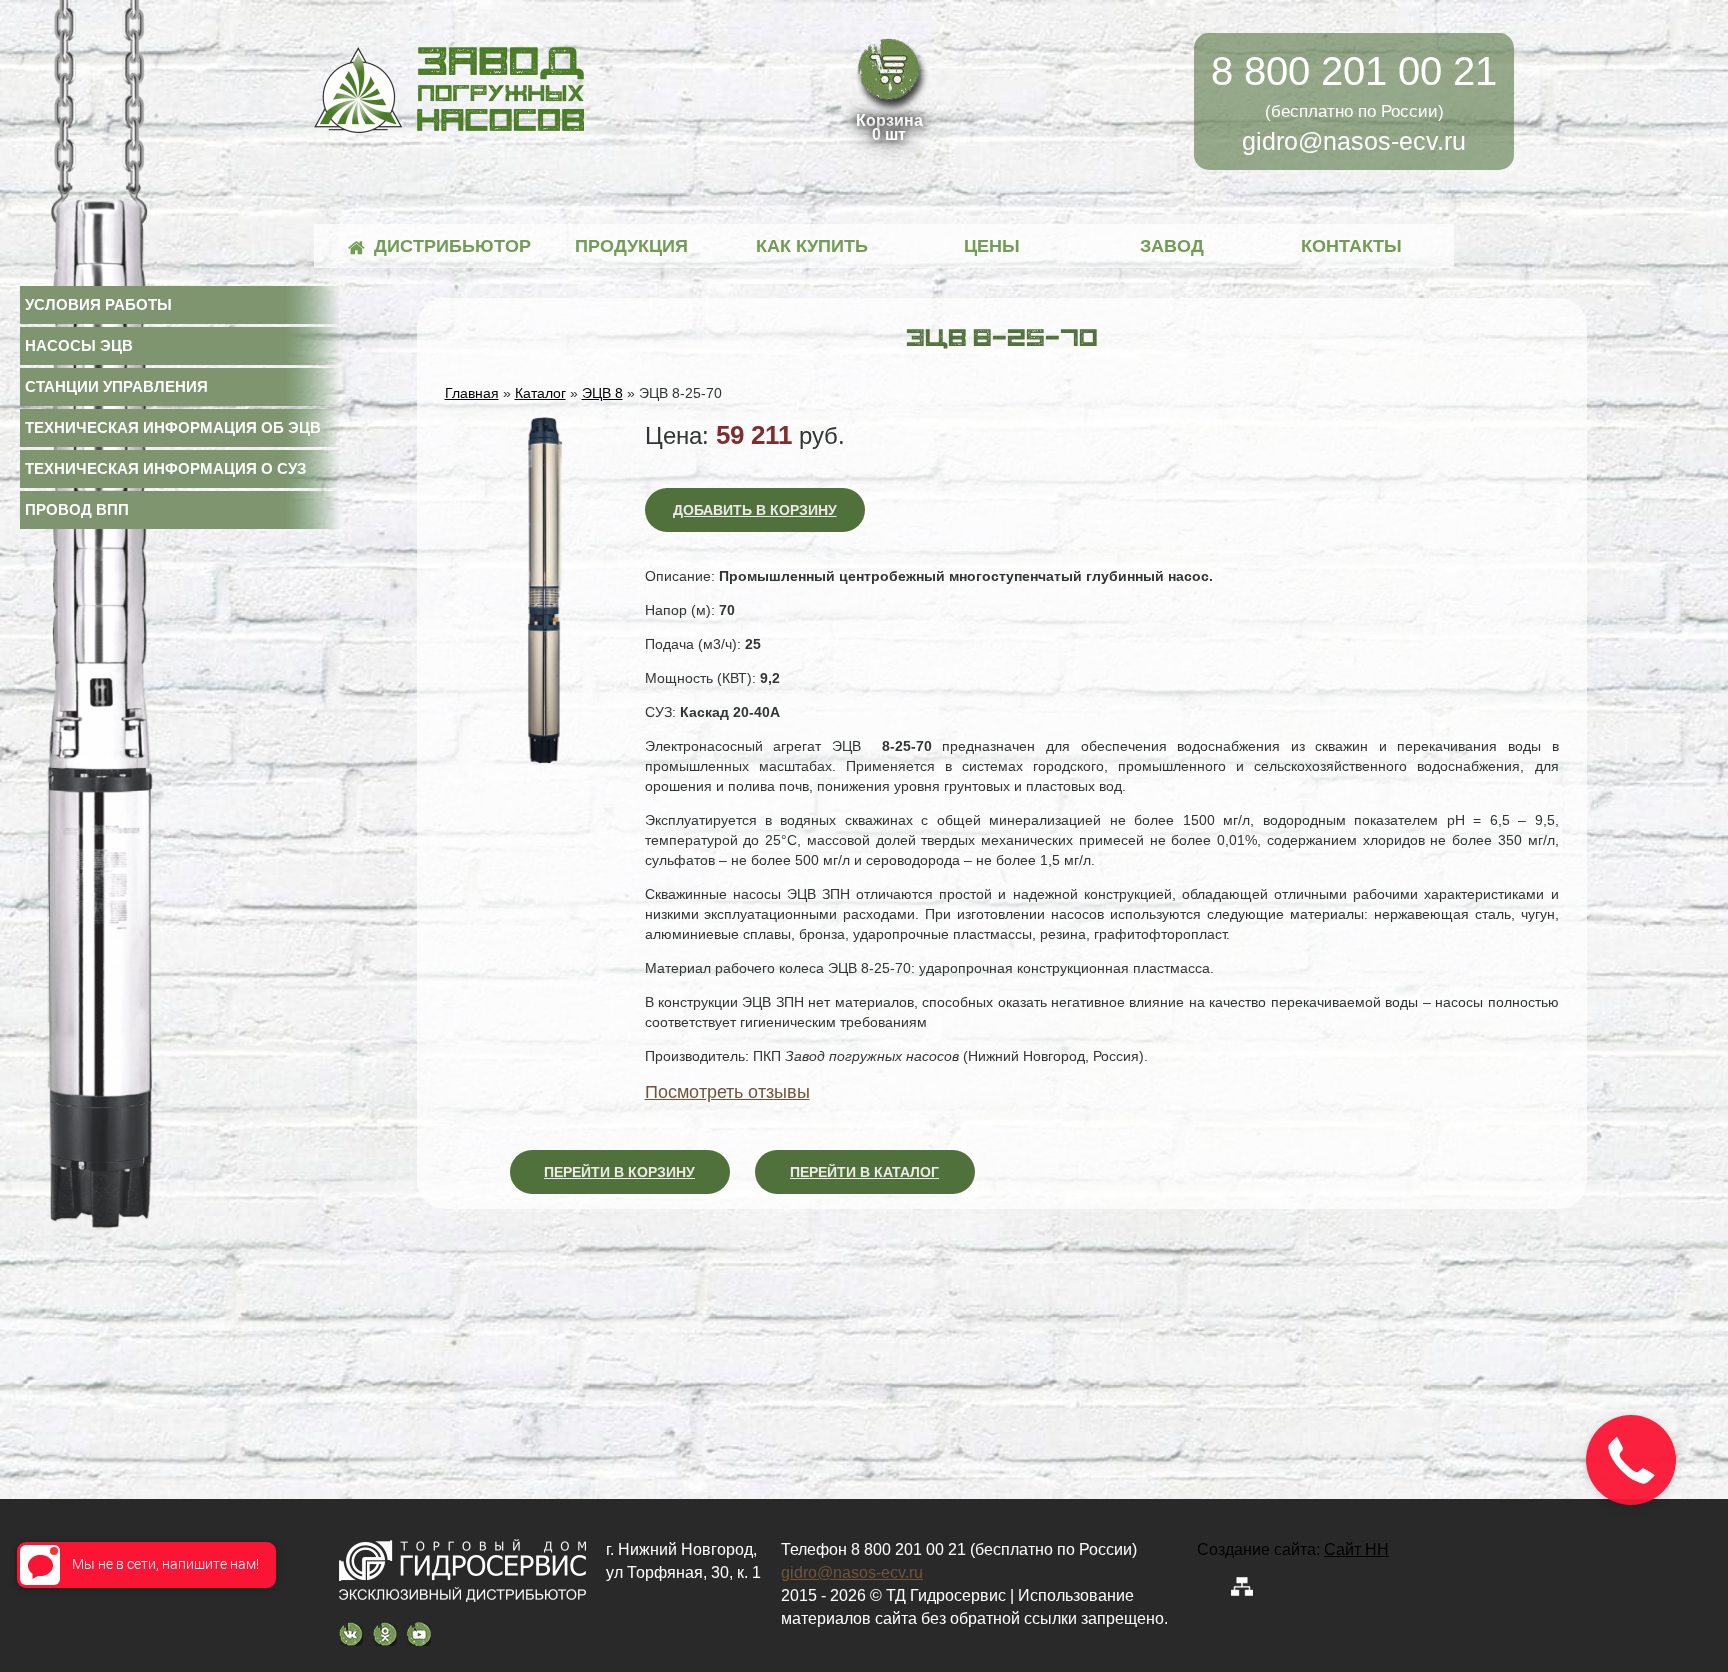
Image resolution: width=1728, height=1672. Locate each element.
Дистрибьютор (451, 246)
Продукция (631, 246)
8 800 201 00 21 (1354, 71)
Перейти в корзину (619, 1172)
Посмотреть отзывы (727, 1092)
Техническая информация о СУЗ (165, 468)
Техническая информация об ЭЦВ (173, 427)
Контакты (1351, 246)
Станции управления (116, 386)
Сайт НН (1356, 1549)
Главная (472, 393)
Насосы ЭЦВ (79, 345)
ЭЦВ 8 (602, 393)
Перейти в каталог (864, 1172)
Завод (1172, 246)
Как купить (812, 246)
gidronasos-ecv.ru (1354, 141)
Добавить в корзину (755, 510)
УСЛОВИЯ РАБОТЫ (98, 304)
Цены (992, 246)
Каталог (540, 393)
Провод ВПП (77, 509)
